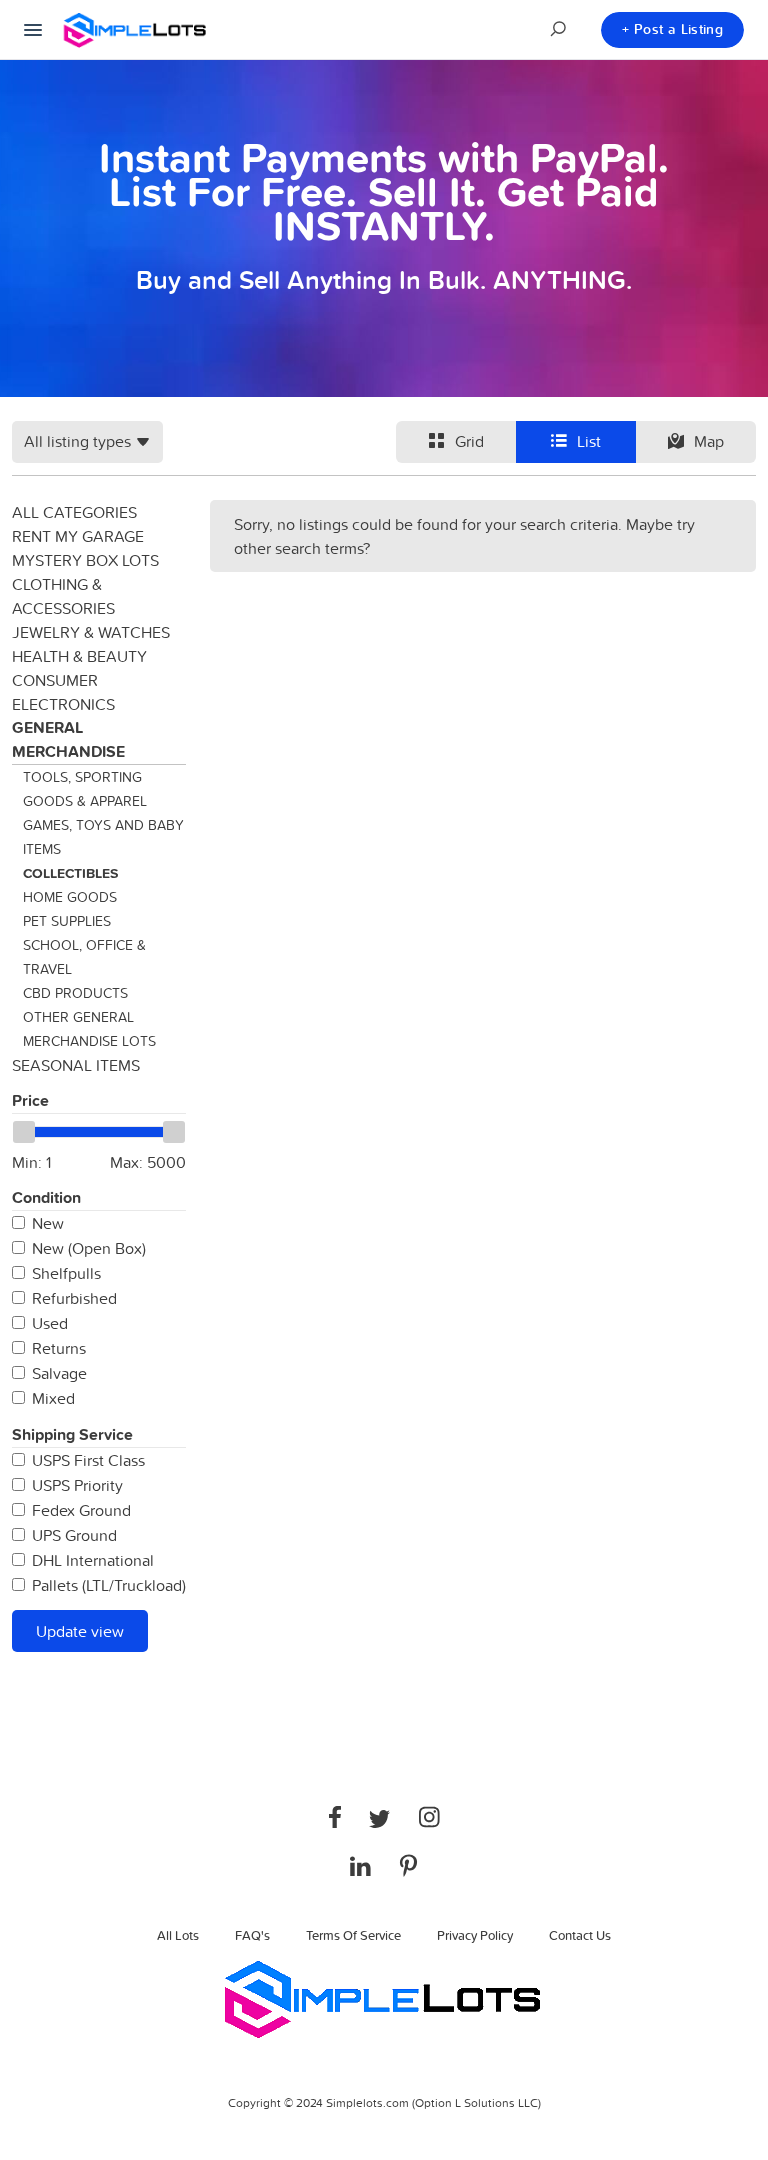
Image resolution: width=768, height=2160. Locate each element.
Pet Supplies (67, 921)
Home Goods (70, 897)
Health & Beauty (79, 656)
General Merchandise (68, 739)
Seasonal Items (76, 1065)
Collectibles (70, 873)
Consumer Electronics (63, 692)
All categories (74, 512)
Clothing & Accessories (63, 596)
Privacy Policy (475, 1935)
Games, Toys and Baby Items (103, 837)
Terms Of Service (353, 1935)
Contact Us (580, 1935)
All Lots (178, 1935)
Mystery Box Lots (85, 560)
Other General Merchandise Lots (89, 1029)
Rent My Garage (78, 536)
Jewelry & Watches (91, 632)
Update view (80, 1631)
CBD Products (75, 993)
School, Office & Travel (84, 957)
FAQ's (252, 1935)
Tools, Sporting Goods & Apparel (85, 789)
